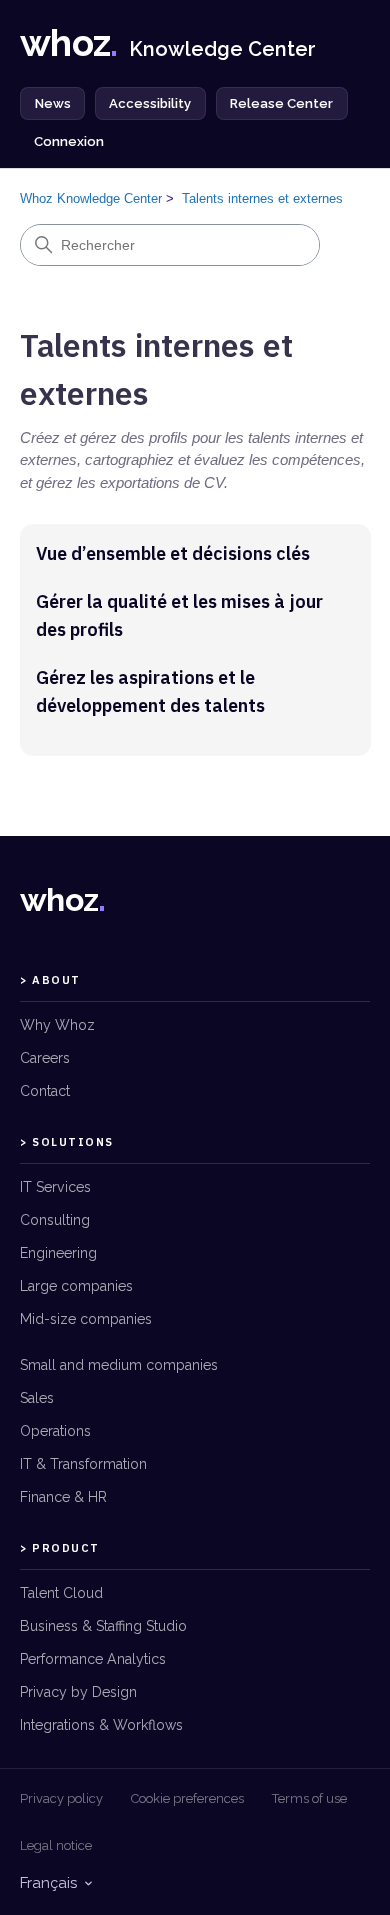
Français (48, 1883)
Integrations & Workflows (101, 1725)
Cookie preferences (187, 1798)
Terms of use (309, 1798)
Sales (37, 1398)
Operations (55, 1431)
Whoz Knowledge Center (91, 198)
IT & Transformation (83, 1464)
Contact (45, 1091)
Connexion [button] (69, 141)
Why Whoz (57, 1025)
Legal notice (56, 1845)
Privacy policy (61, 1798)
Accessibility (150, 103)
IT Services (55, 1187)
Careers (45, 1058)
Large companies (76, 1286)
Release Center (281, 103)
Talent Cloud (61, 1593)
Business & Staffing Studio (103, 1626)
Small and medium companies (119, 1365)
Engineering (58, 1253)
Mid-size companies (86, 1319)
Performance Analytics (93, 1659)
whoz (63, 899)
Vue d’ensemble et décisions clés (173, 553)
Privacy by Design (78, 1692)
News (53, 103)
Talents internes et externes (262, 198)
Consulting (55, 1220)
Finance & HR (63, 1497)
